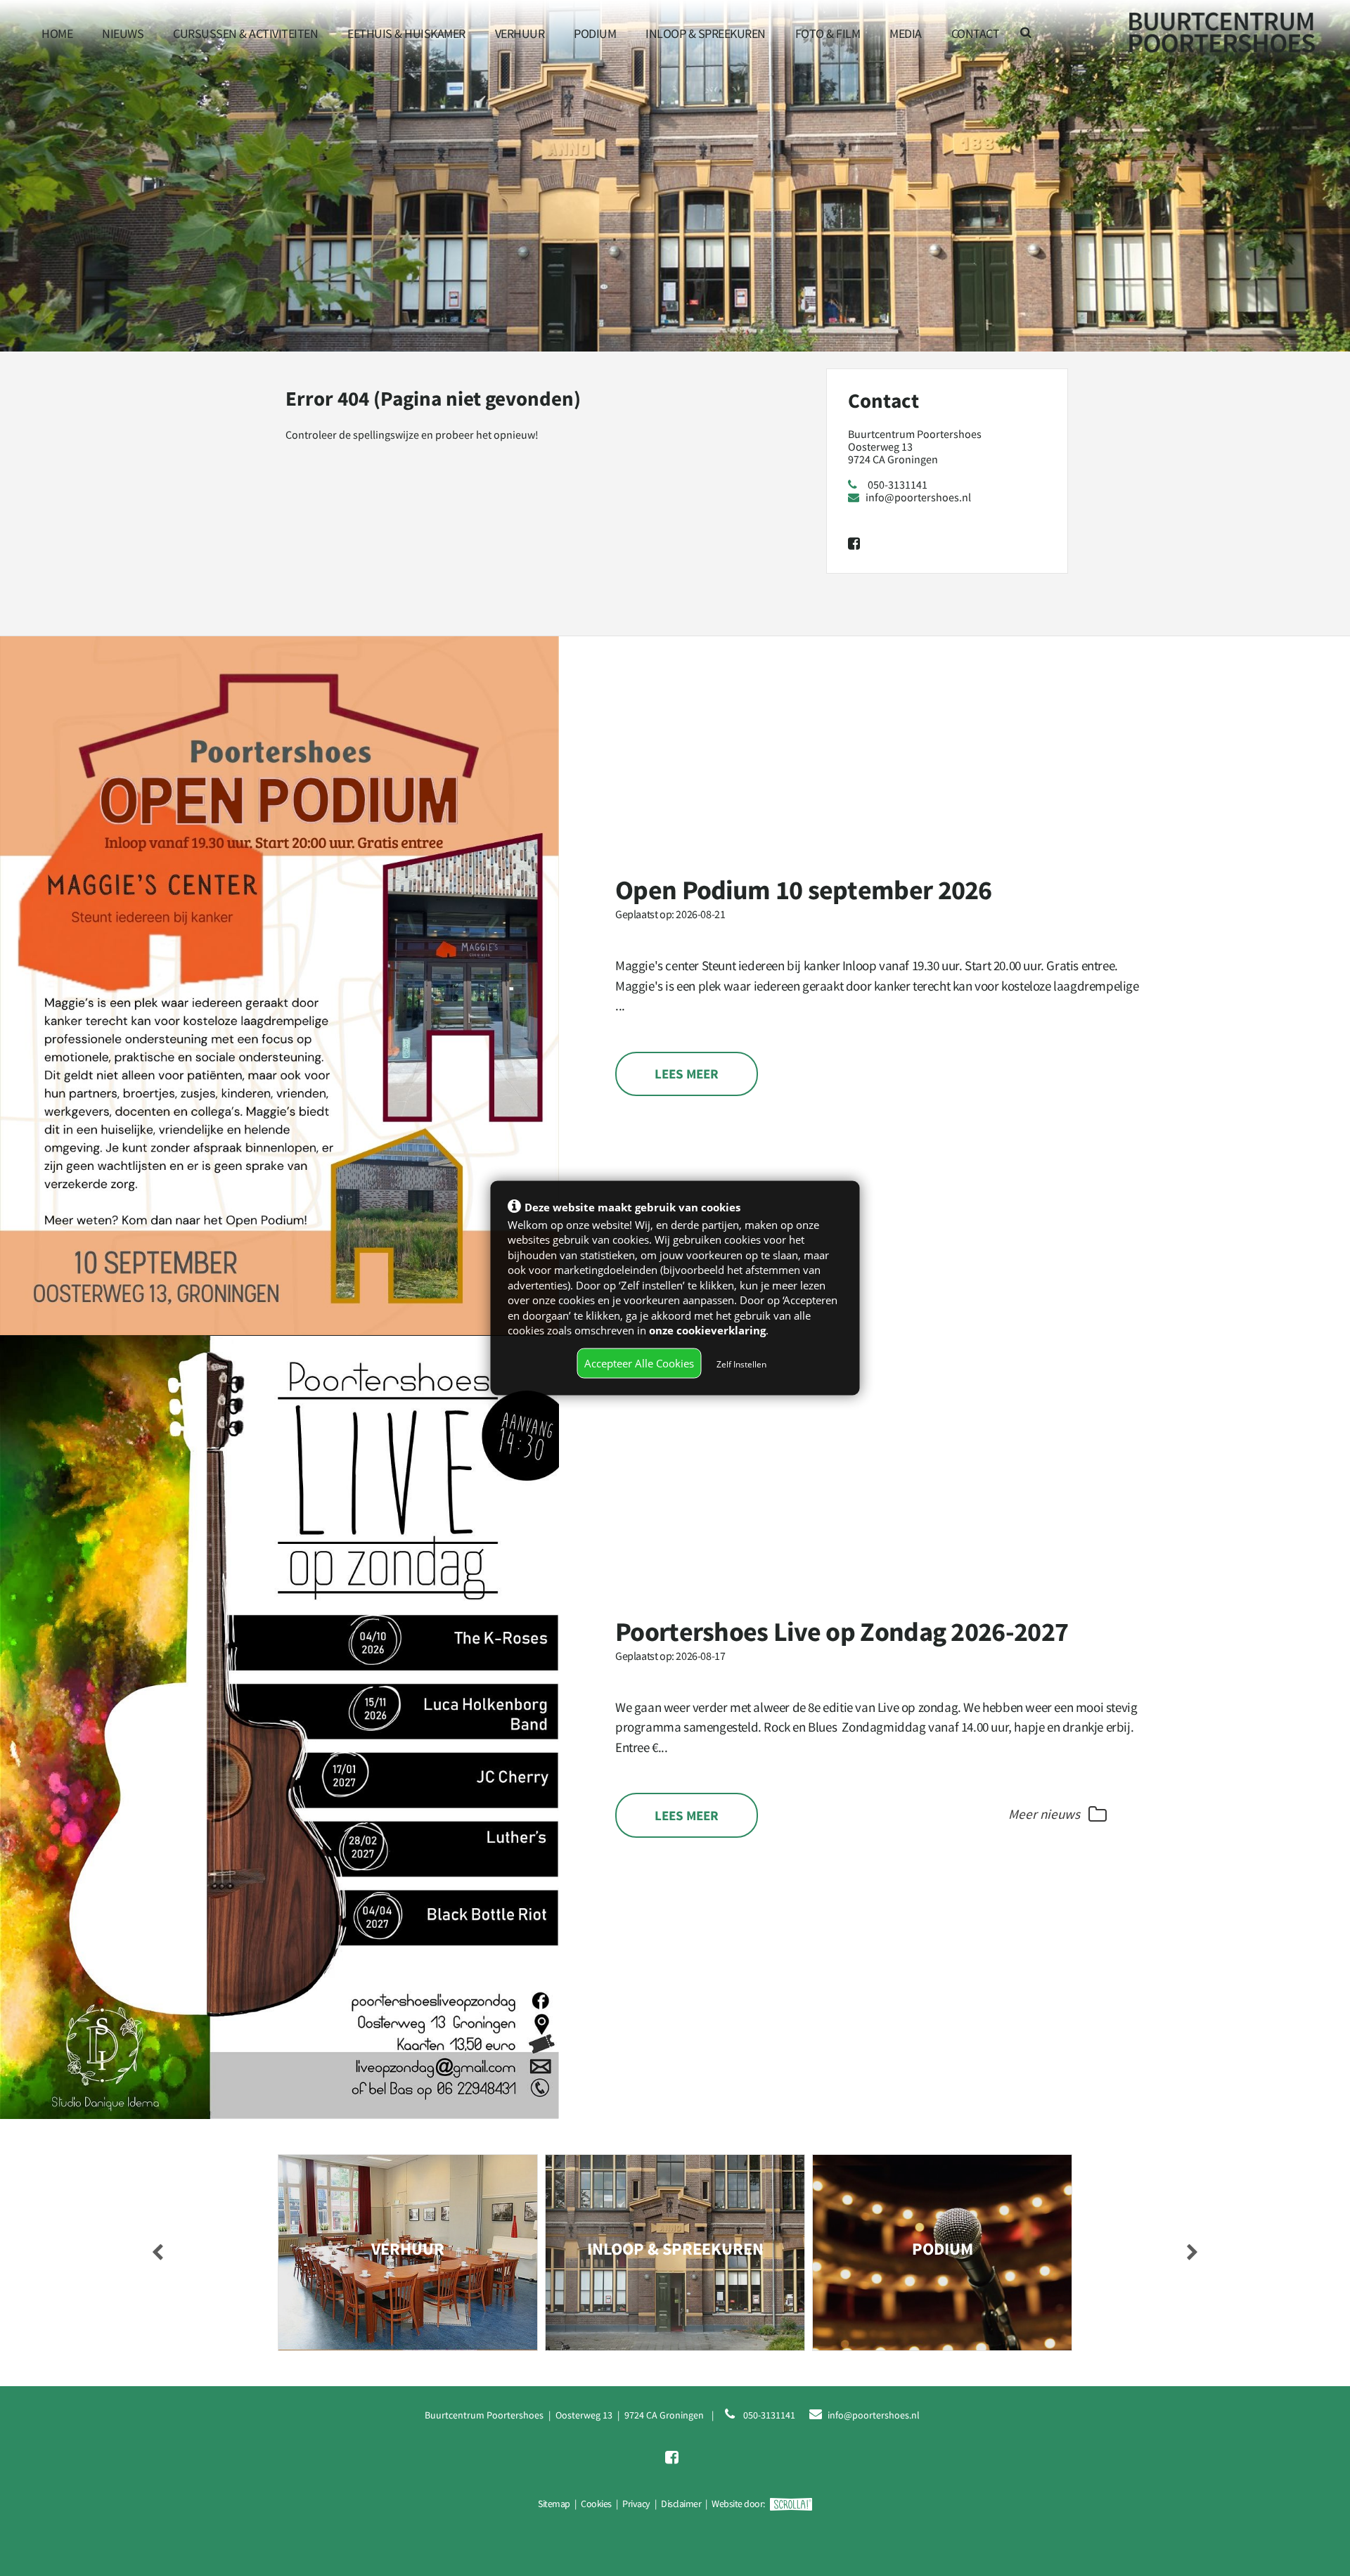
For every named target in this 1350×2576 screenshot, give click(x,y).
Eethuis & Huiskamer (406, 33)
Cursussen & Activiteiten (245, 33)
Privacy (636, 2504)
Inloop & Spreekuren (706, 33)
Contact (976, 33)
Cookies (596, 2504)
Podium (595, 33)
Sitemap (554, 2504)
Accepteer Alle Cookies (639, 1363)
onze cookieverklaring (707, 1329)
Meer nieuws (1046, 1814)
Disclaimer (681, 2504)
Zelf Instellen (741, 1364)
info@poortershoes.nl (918, 497)
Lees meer (687, 1074)
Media (906, 33)
